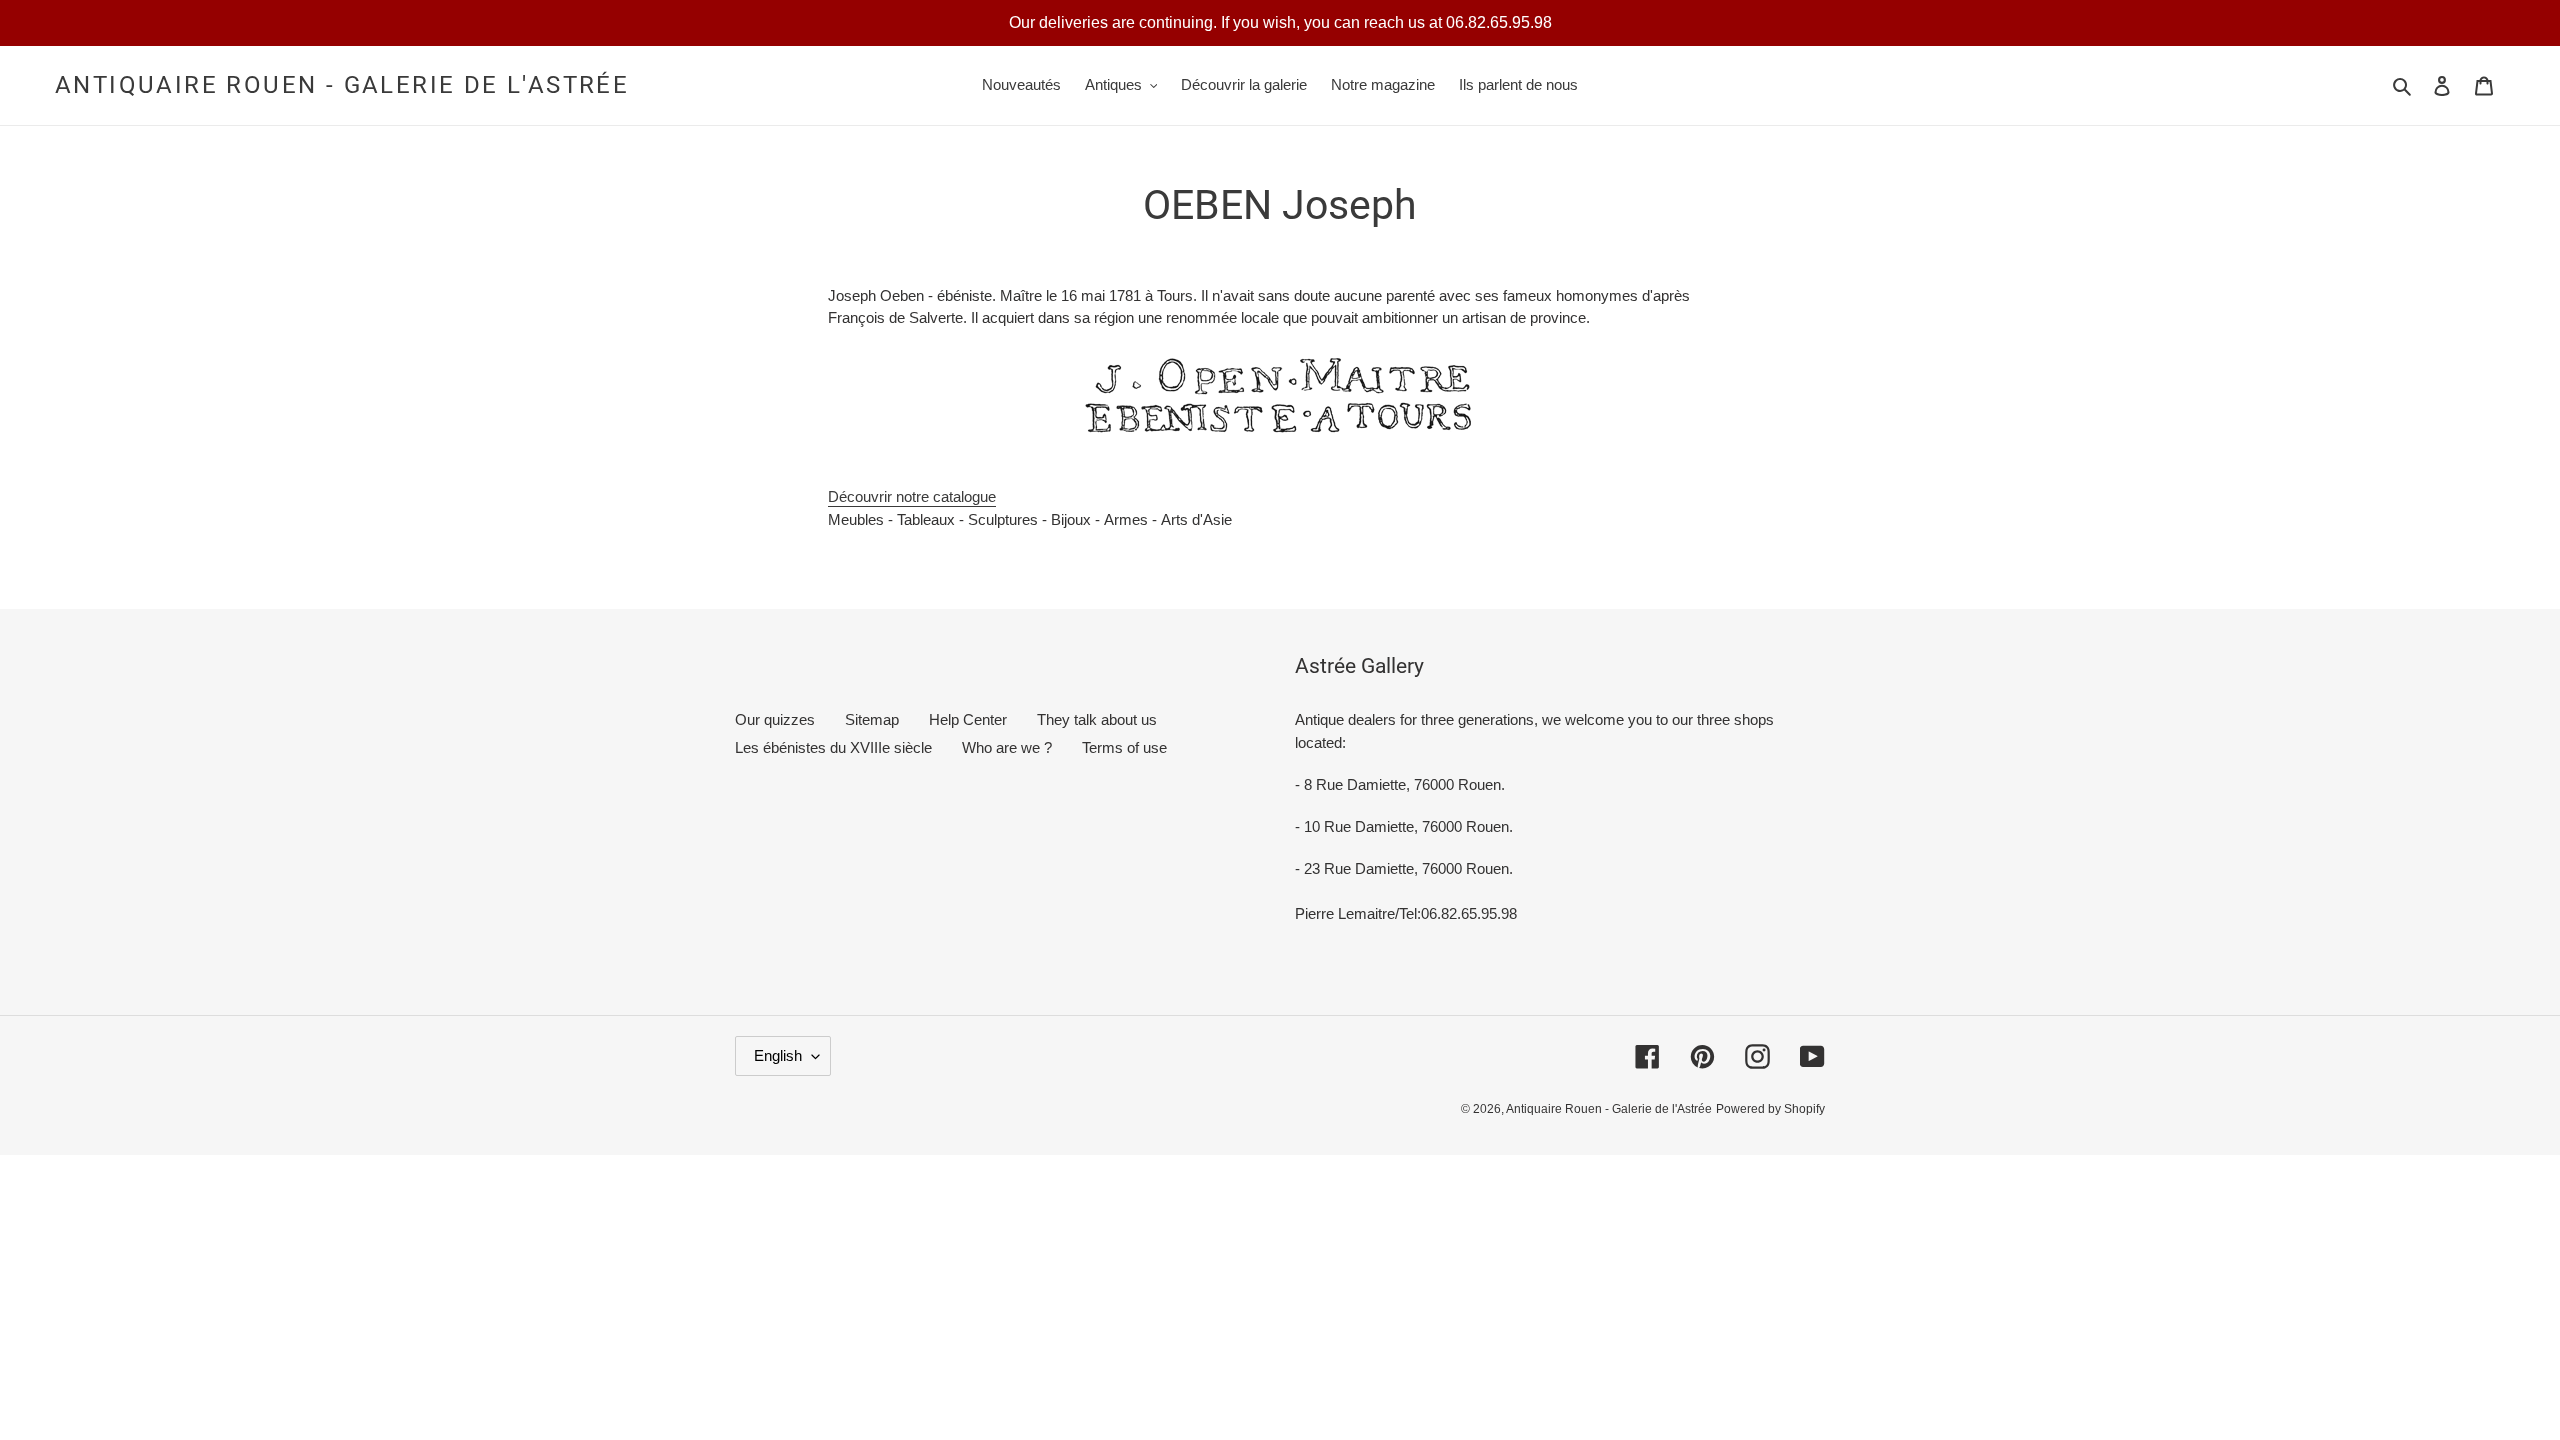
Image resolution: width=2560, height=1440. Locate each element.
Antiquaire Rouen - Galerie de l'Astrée (342, 85)
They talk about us (1097, 719)
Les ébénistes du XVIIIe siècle (833, 747)
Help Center (968, 719)
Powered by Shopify (1770, 1109)
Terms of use (1124, 747)
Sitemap (872, 719)
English (778, 1055)
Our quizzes (775, 719)
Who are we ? (1007, 747)
